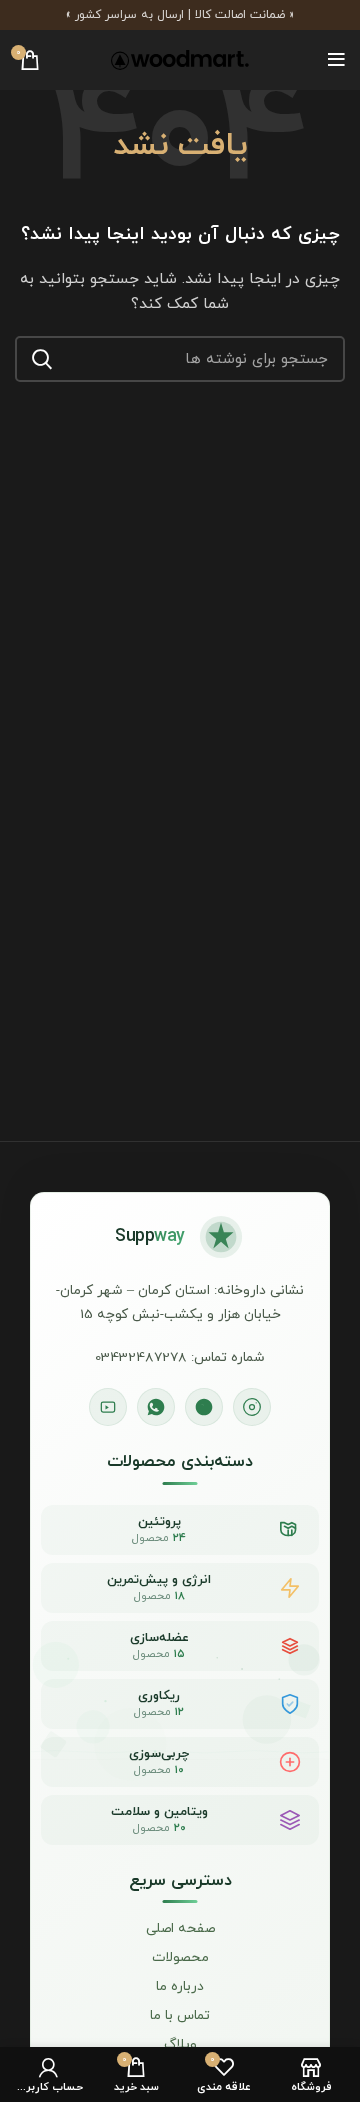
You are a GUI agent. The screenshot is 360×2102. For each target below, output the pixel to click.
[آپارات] (108, 1407)
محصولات (180, 1958)
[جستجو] (42, 359)
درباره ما (180, 1987)
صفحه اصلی (180, 1929)
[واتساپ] (156, 1407)
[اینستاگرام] (252, 1407)
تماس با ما (180, 2016)
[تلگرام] (204, 1407)
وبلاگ (180, 2045)
